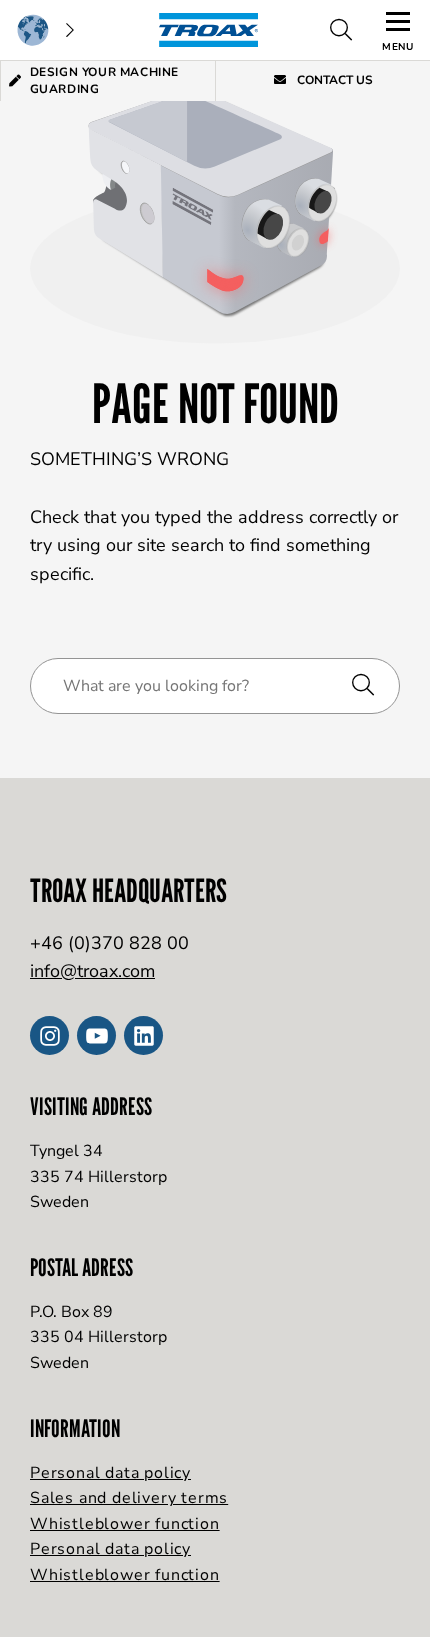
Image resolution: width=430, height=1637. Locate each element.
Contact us (333, 80)
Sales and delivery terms (129, 1498)
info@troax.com (92, 971)
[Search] (341, 30)
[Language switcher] (45, 30)
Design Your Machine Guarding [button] (104, 80)
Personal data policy (110, 1473)
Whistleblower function (125, 1524)
